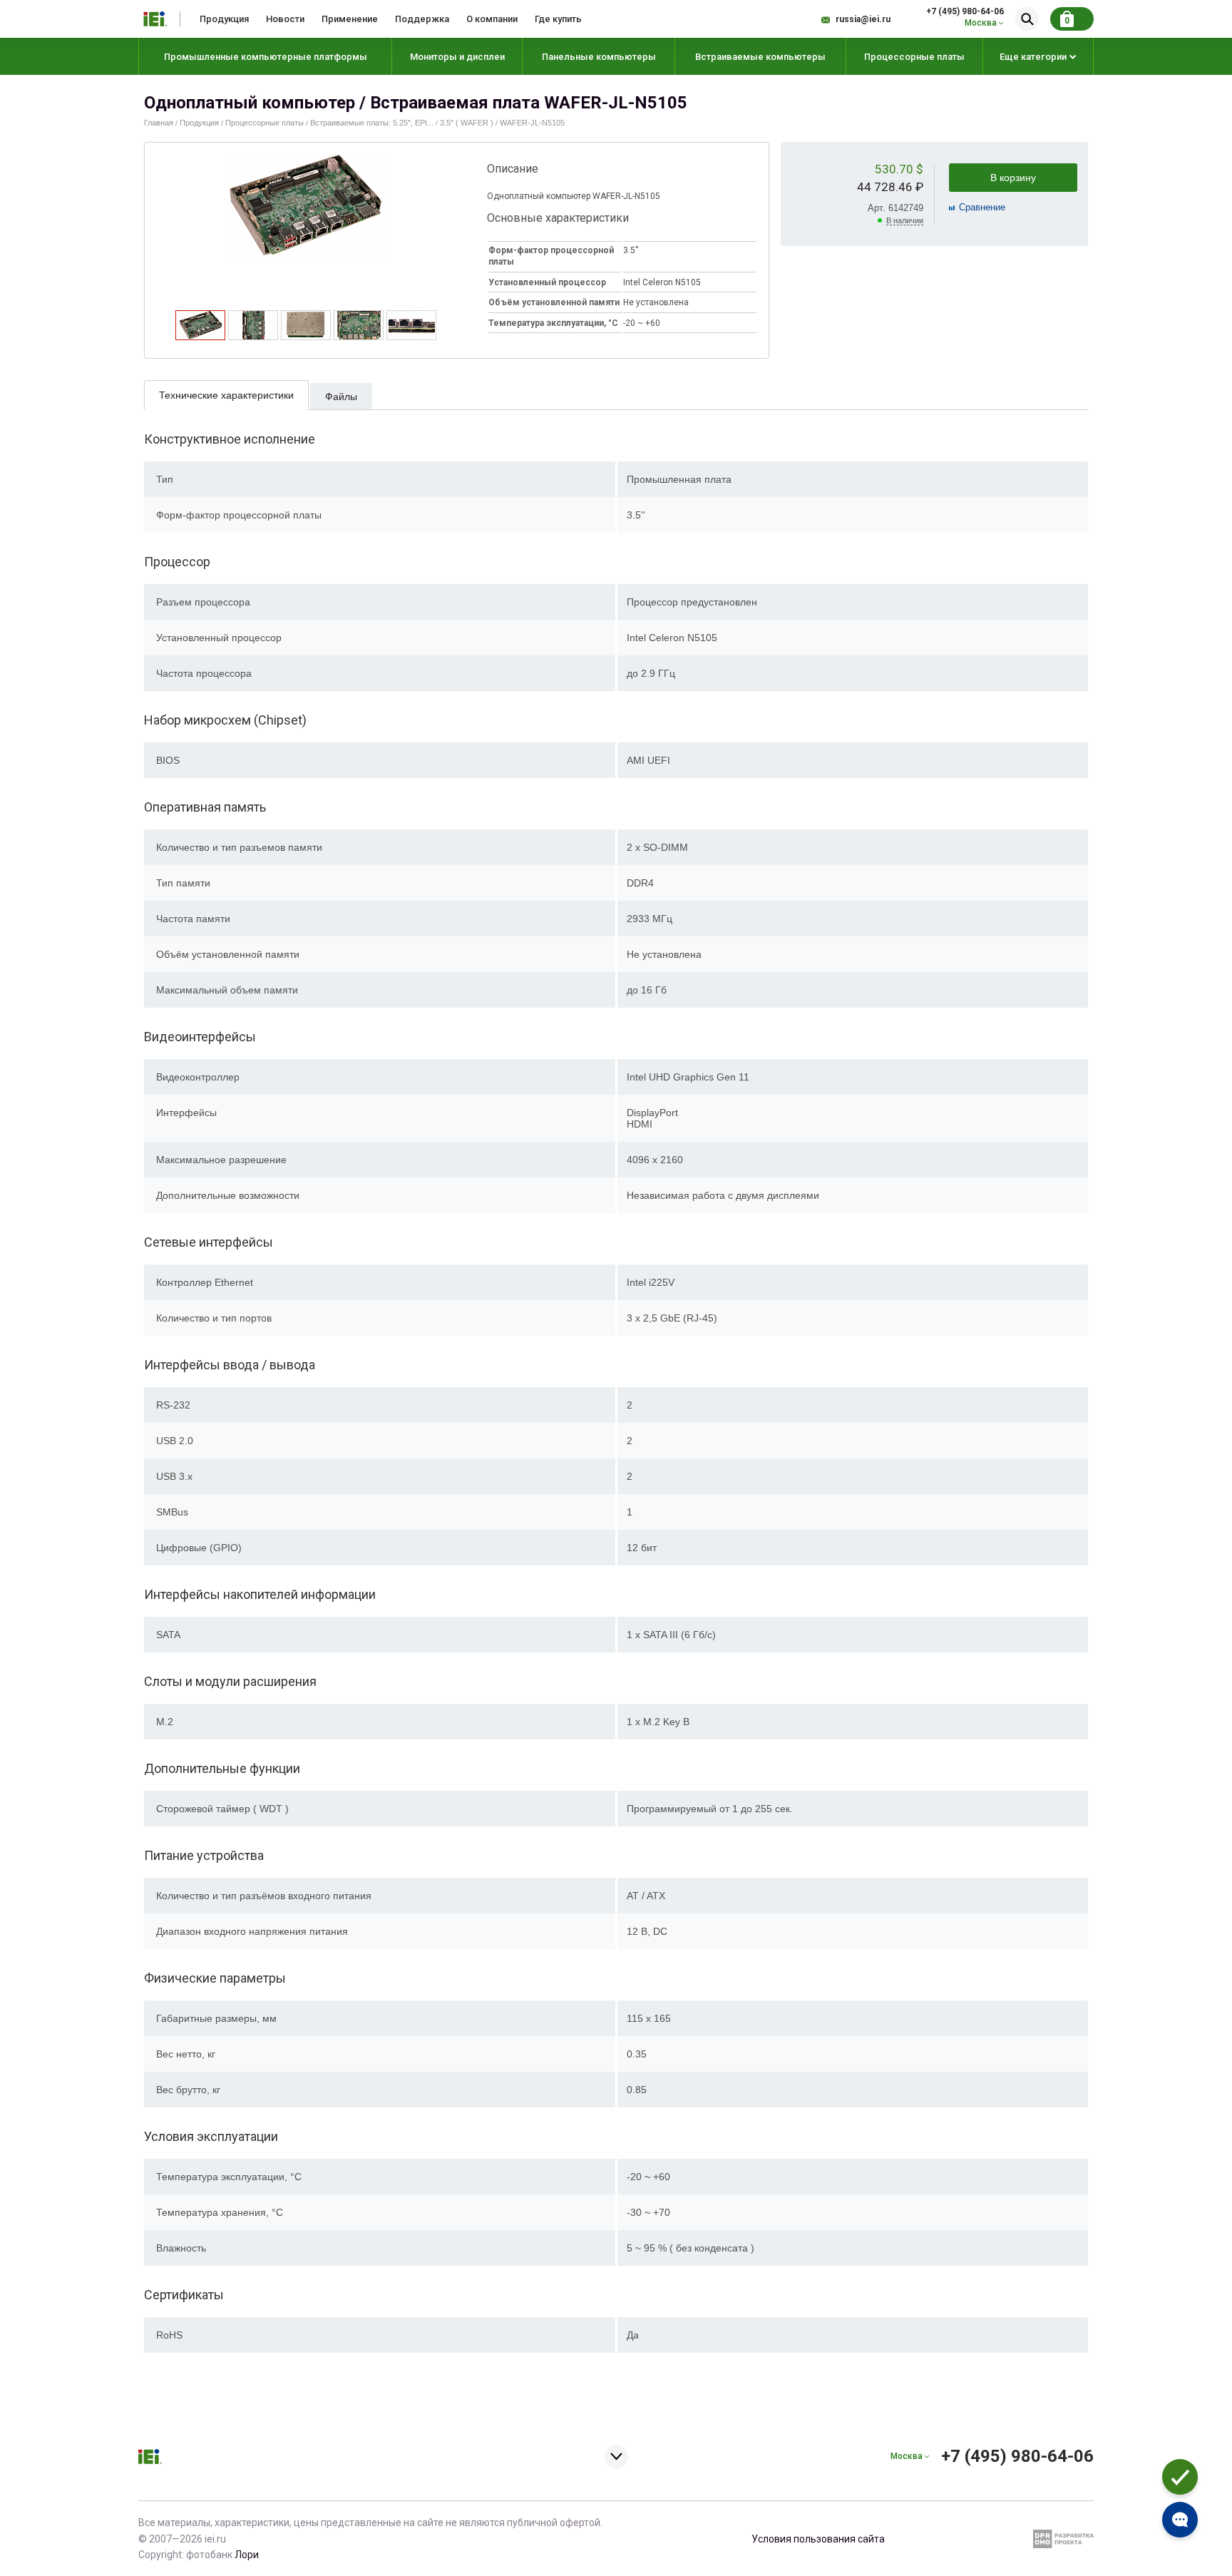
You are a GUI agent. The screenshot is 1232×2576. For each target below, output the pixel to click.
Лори (247, 2555)
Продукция (224, 19)
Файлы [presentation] (341, 397)
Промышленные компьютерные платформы (266, 57)
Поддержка (422, 19)
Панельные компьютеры (599, 57)
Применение (350, 19)
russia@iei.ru (863, 19)
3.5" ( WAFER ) (467, 123)
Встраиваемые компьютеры (760, 57)
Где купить (558, 19)
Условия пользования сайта (818, 2539)
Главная (159, 123)
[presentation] (201, 336)
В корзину (1013, 178)
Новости (285, 19)
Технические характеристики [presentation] (226, 395)
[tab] (200, 325)
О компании (492, 19)
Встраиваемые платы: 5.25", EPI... (372, 123)
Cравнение (982, 207)
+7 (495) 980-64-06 (965, 11)
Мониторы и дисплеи (457, 57)
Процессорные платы (914, 57)
